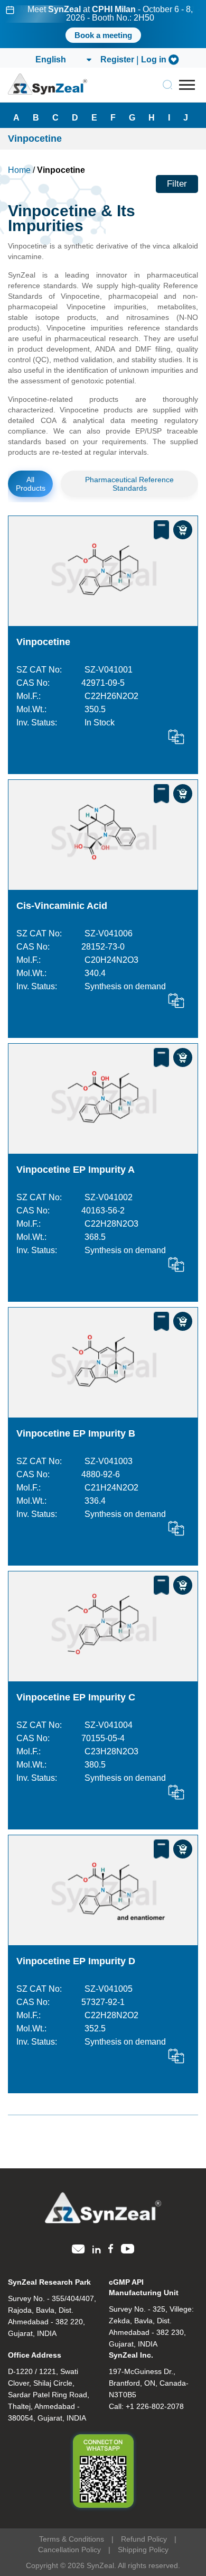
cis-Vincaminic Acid (62, 906)
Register (117, 60)
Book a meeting (103, 35)
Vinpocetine (43, 642)
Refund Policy (144, 2539)
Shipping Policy (143, 2550)
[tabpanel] (103, 24)
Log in (154, 60)
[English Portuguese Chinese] (63, 60)
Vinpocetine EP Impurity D (76, 1961)
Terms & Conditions (72, 2539)
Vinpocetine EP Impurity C (76, 1697)
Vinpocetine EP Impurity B (76, 1433)
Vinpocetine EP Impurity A (76, 1170)
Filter (177, 184)
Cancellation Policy (69, 2550)
